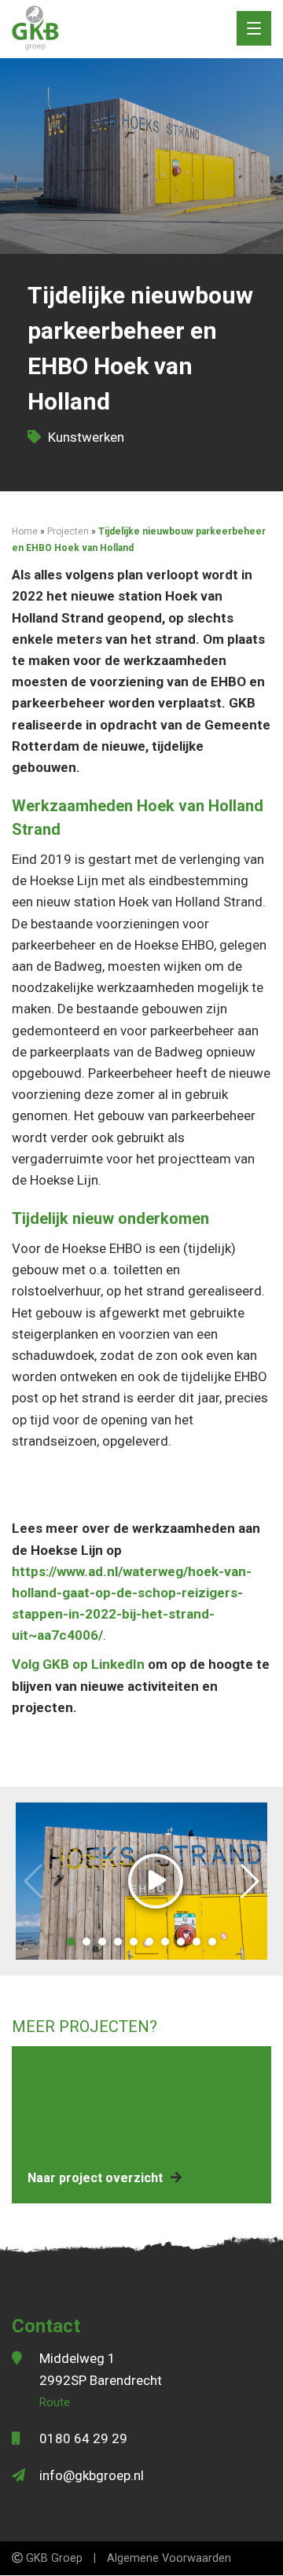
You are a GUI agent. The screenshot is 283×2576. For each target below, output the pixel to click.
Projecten (68, 531)
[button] (71, 1942)
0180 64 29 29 (83, 2438)
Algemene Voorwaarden (169, 2558)
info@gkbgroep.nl (92, 2475)
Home (25, 531)
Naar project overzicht (95, 2178)
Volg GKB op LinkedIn (78, 1664)
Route (55, 2403)
